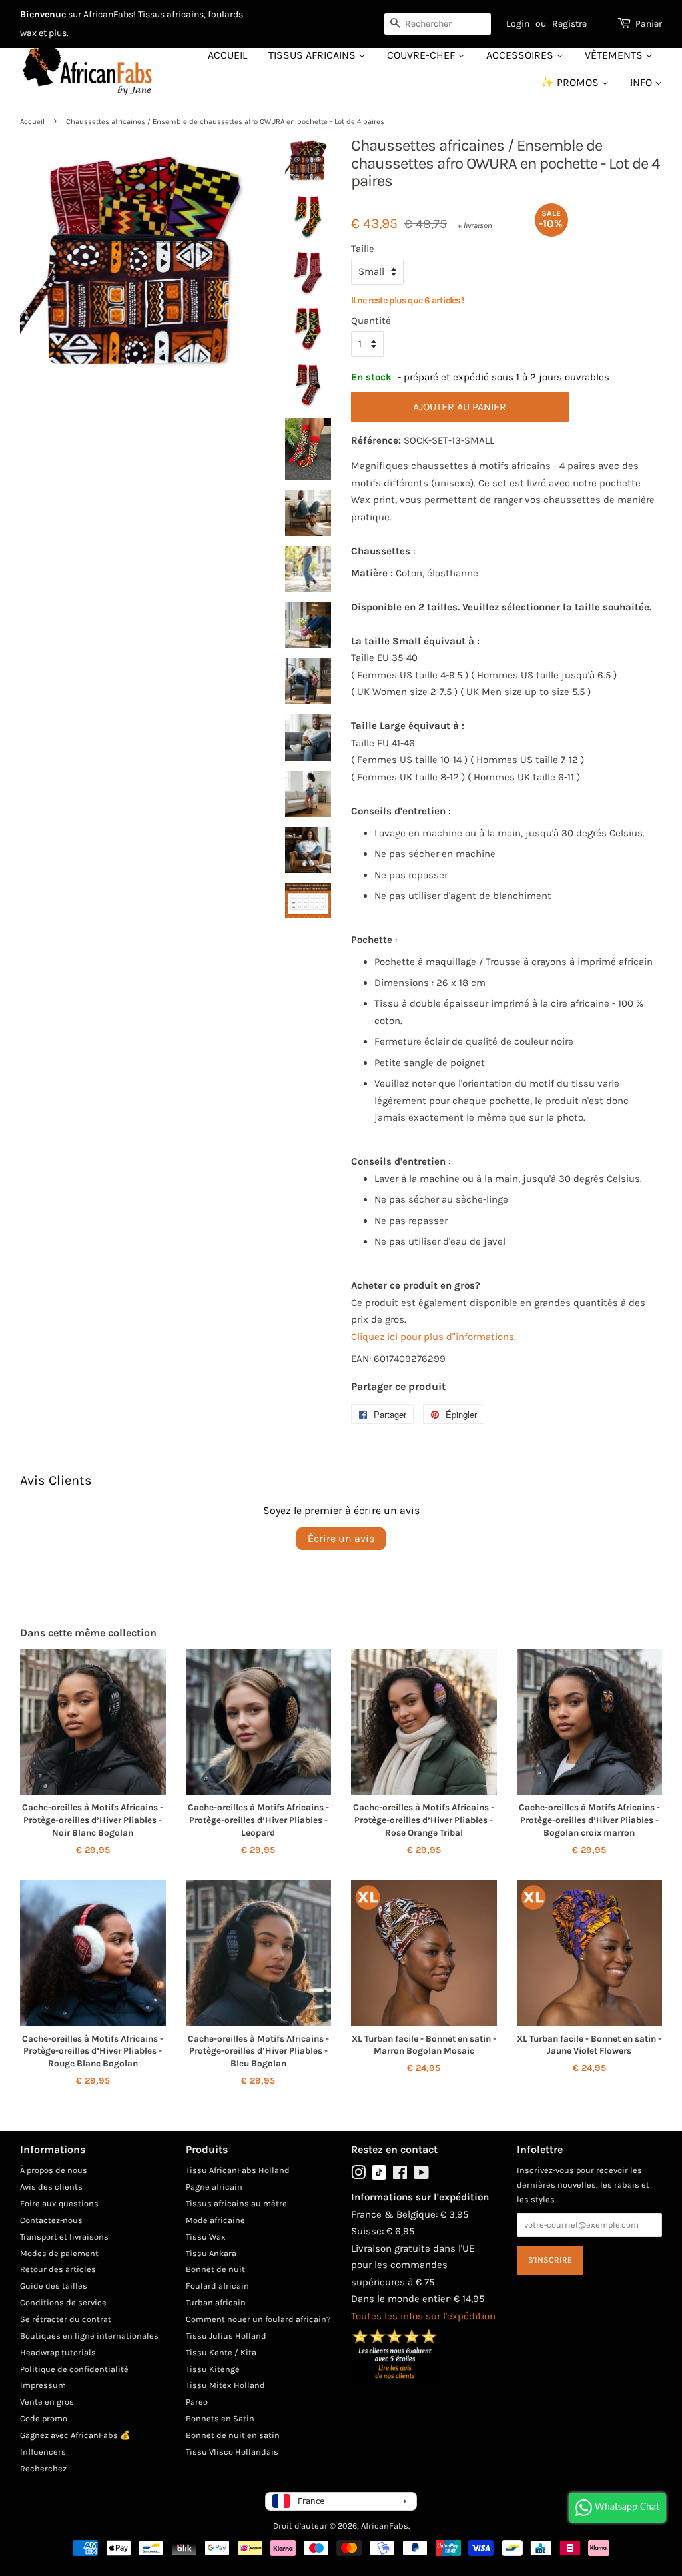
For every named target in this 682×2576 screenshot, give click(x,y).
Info (642, 82)
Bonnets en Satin (220, 2418)
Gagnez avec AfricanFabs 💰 (75, 2435)
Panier (649, 24)
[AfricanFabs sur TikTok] (379, 2177)
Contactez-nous (51, 2220)
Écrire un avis (341, 1538)
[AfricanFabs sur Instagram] (358, 2175)
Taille (363, 249)
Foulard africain (217, 2286)
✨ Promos (571, 82)
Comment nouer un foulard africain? (258, 2319)
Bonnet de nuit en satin (233, 2435)
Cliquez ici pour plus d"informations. (434, 1337)
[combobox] (438, 24)
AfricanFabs (385, 2526)
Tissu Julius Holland (226, 2336)
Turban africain (216, 2302)
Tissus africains (313, 55)
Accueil (227, 55)
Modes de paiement (59, 2253)
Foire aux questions (59, 2203)
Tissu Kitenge (213, 2369)
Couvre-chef (422, 55)
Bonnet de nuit (215, 2269)
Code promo (44, 2418)
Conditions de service (63, 2302)
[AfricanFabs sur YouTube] (421, 2175)
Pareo (197, 2402)
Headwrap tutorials (58, 2352)
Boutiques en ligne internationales (89, 2336)
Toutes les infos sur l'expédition (423, 2316)
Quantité (371, 321)
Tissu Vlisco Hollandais (232, 2452)
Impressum (43, 2385)
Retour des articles (58, 2269)
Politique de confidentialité (74, 2369)
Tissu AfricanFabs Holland (238, 2170)
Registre (569, 24)
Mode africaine (215, 2220)
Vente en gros (47, 2402)
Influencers (43, 2452)
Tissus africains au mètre (236, 2203)
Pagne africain (214, 2187)
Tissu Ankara (211, 2253)
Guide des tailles (54, 2286)
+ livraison (475, 225)
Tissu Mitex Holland (225, 2385)
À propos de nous (54, 2170)
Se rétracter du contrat (66, 2319)
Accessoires (521, 55)
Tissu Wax (206, 2237)
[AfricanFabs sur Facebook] (400, 2175)
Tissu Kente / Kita (221, 2352)
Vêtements (615, 55)
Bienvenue (43, 14)
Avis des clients (51, 2187)
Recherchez (43, 2468)
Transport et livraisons (64, 2237)
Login (518, 24)
